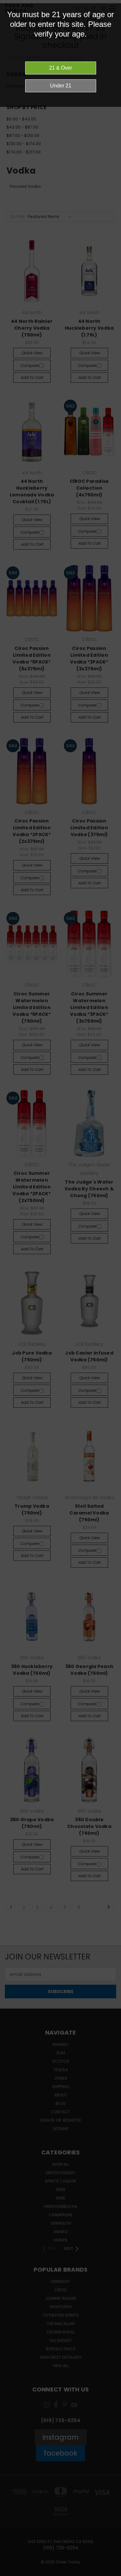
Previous (10, 2570)
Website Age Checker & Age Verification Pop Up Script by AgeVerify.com (113, 2574)
